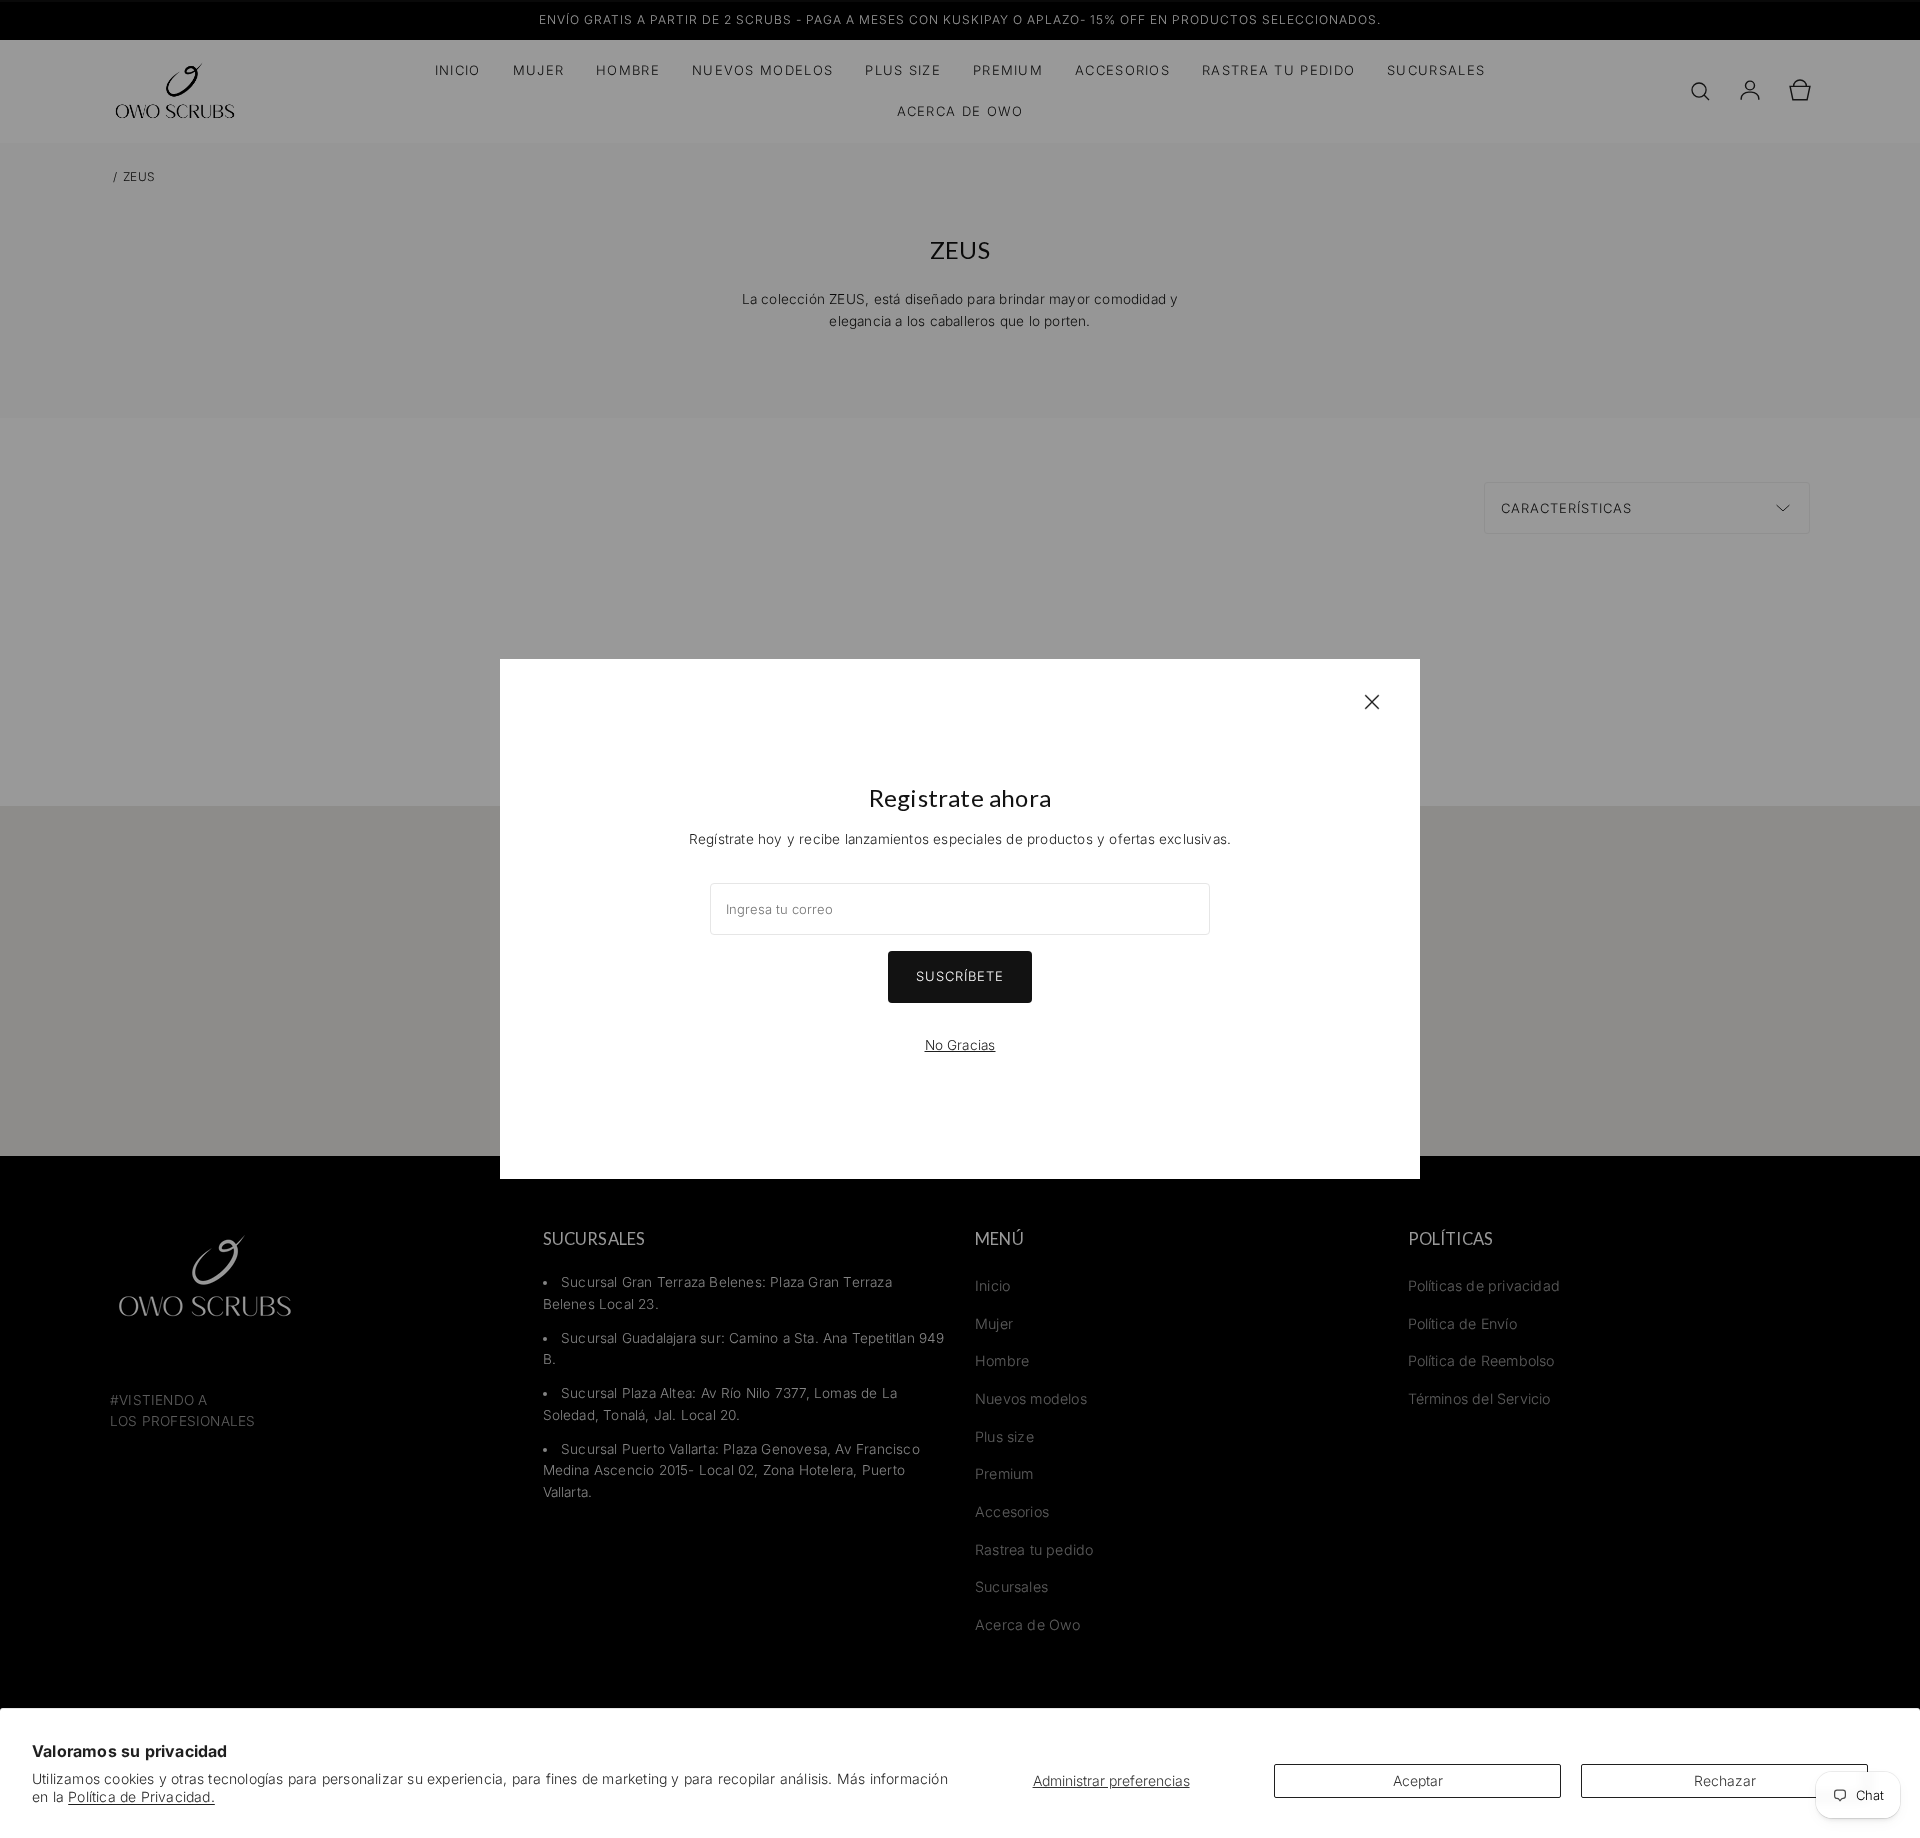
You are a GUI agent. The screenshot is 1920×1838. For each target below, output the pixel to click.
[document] (960, 919)
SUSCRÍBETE (960, 976)
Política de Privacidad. (141, 1796)
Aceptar (1418, 1780)
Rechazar (1725, 1780)
